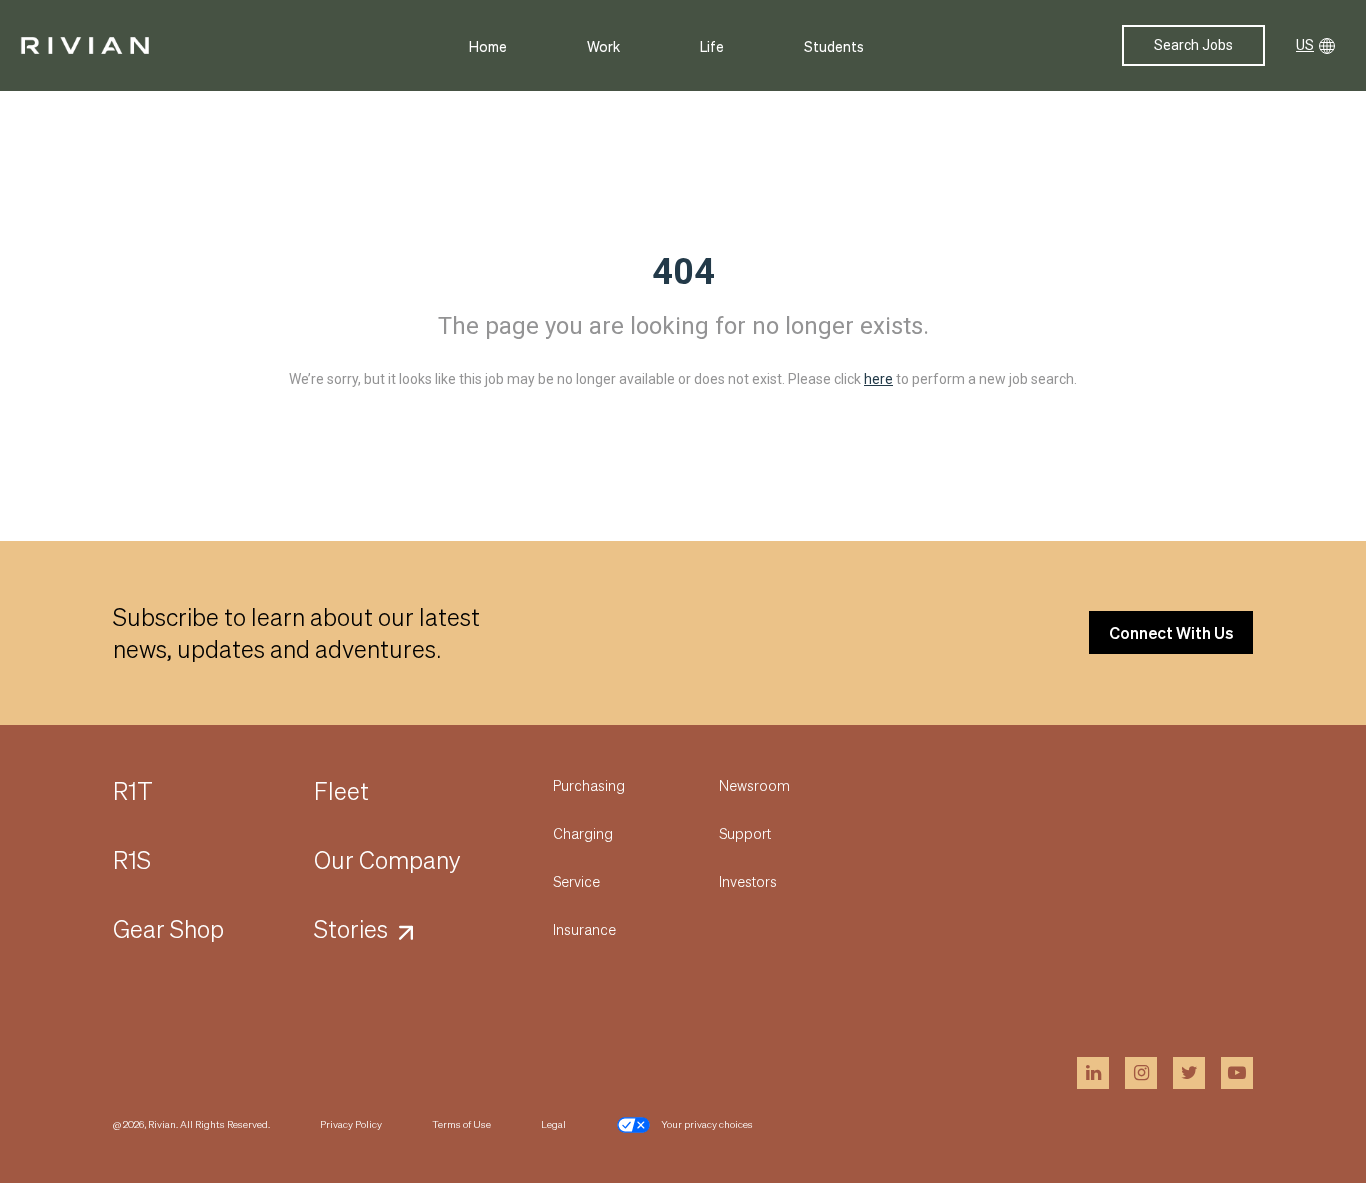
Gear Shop (168, 928)
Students (834, 46)
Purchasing (589, 785)
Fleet (341, 790)
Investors (748, 881)
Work (603, 46)
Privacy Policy (351, 1124)
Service (576, 881)
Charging (583, 833)
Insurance (584, 929)
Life (712, 46)
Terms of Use (461, 1124)
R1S (132, 859)
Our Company (387, 859)
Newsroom (754, 785)
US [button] (1305, 45)
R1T (133, 790)
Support (745, 833)
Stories (351, 928)
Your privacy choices (707, 1124)
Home (488, 46)
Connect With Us (1171, 632)
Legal (553, 1124)
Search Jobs (1193, 45)
